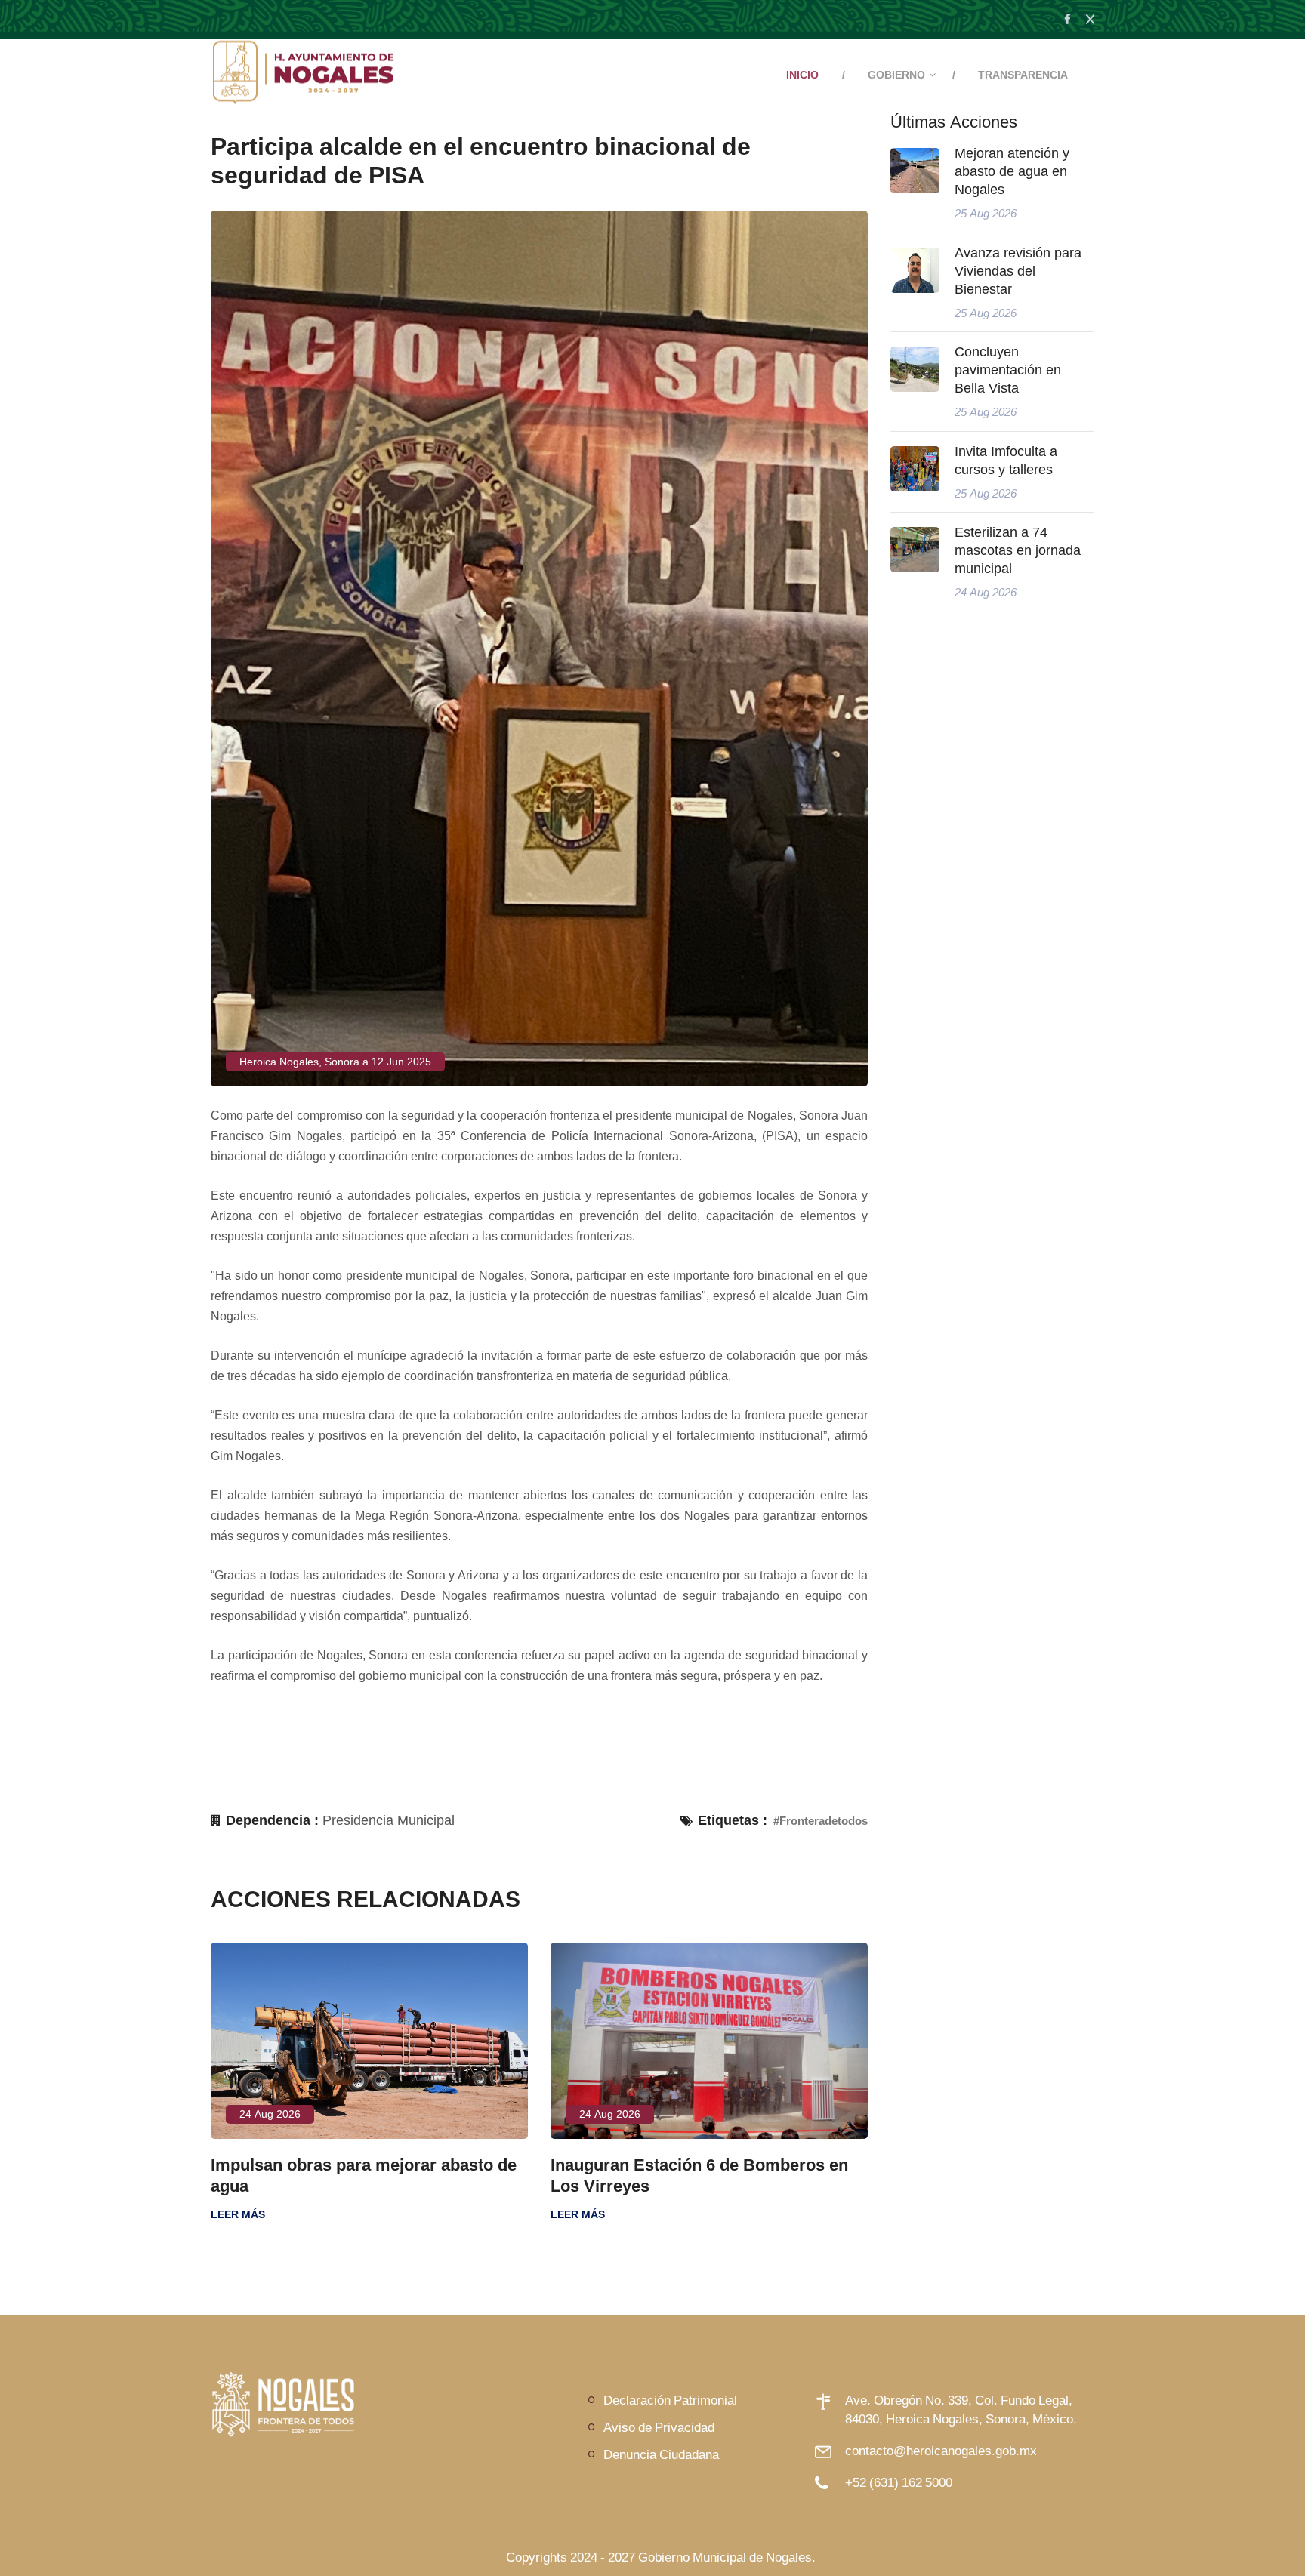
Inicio (802, 75)
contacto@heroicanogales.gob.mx (941, 2450)
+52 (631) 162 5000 (899, 2482)
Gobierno (896, 75)
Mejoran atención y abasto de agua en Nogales (1012, 171)
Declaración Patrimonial (670, 2400)
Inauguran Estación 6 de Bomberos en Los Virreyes (447, 2175)
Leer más (325, 2214)
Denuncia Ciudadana (661, 2454)
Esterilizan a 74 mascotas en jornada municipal (1018, 550)
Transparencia (1023, 75)
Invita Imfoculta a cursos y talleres (1006, 461)
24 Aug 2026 (358, 2114)
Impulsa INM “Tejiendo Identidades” (777, 2165)
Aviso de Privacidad (659, 2427)
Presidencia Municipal (389, 1820)
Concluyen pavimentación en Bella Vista (1008, 370)
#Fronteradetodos (821, 1821)
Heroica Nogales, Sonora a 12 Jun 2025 (335, 1062)
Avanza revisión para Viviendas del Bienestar (1018, 271)
